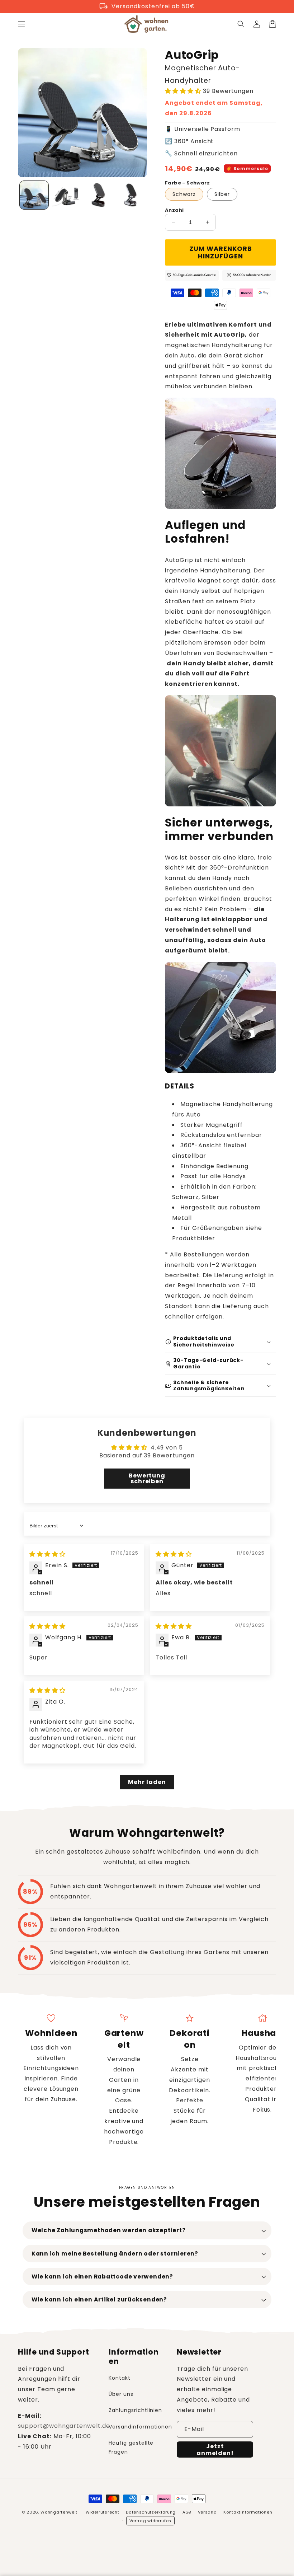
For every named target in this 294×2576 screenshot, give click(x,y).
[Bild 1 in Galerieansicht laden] (34, 195)
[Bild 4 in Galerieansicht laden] (131, 195)
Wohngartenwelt (59, 2512)
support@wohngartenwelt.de (64, 2426)
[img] (48, 1554)
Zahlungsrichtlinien (135, 2410)
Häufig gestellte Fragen (131, 2447)
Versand (207, 2512)
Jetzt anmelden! (215, 2450)
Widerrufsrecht (103, 2512)
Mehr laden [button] (147, 1782)
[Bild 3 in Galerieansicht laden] (98, 195)
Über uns (121, 2394)
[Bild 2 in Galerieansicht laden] (66, 195)
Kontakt (120, 2378)
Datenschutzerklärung (151, 2512)
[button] (22, 24)
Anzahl (174, 210)
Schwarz (184, 194)
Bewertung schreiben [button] (147, 1478)
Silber (222, 194)
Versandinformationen (140, 2427)
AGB (187, 2512)
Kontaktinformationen (248, 2512)
